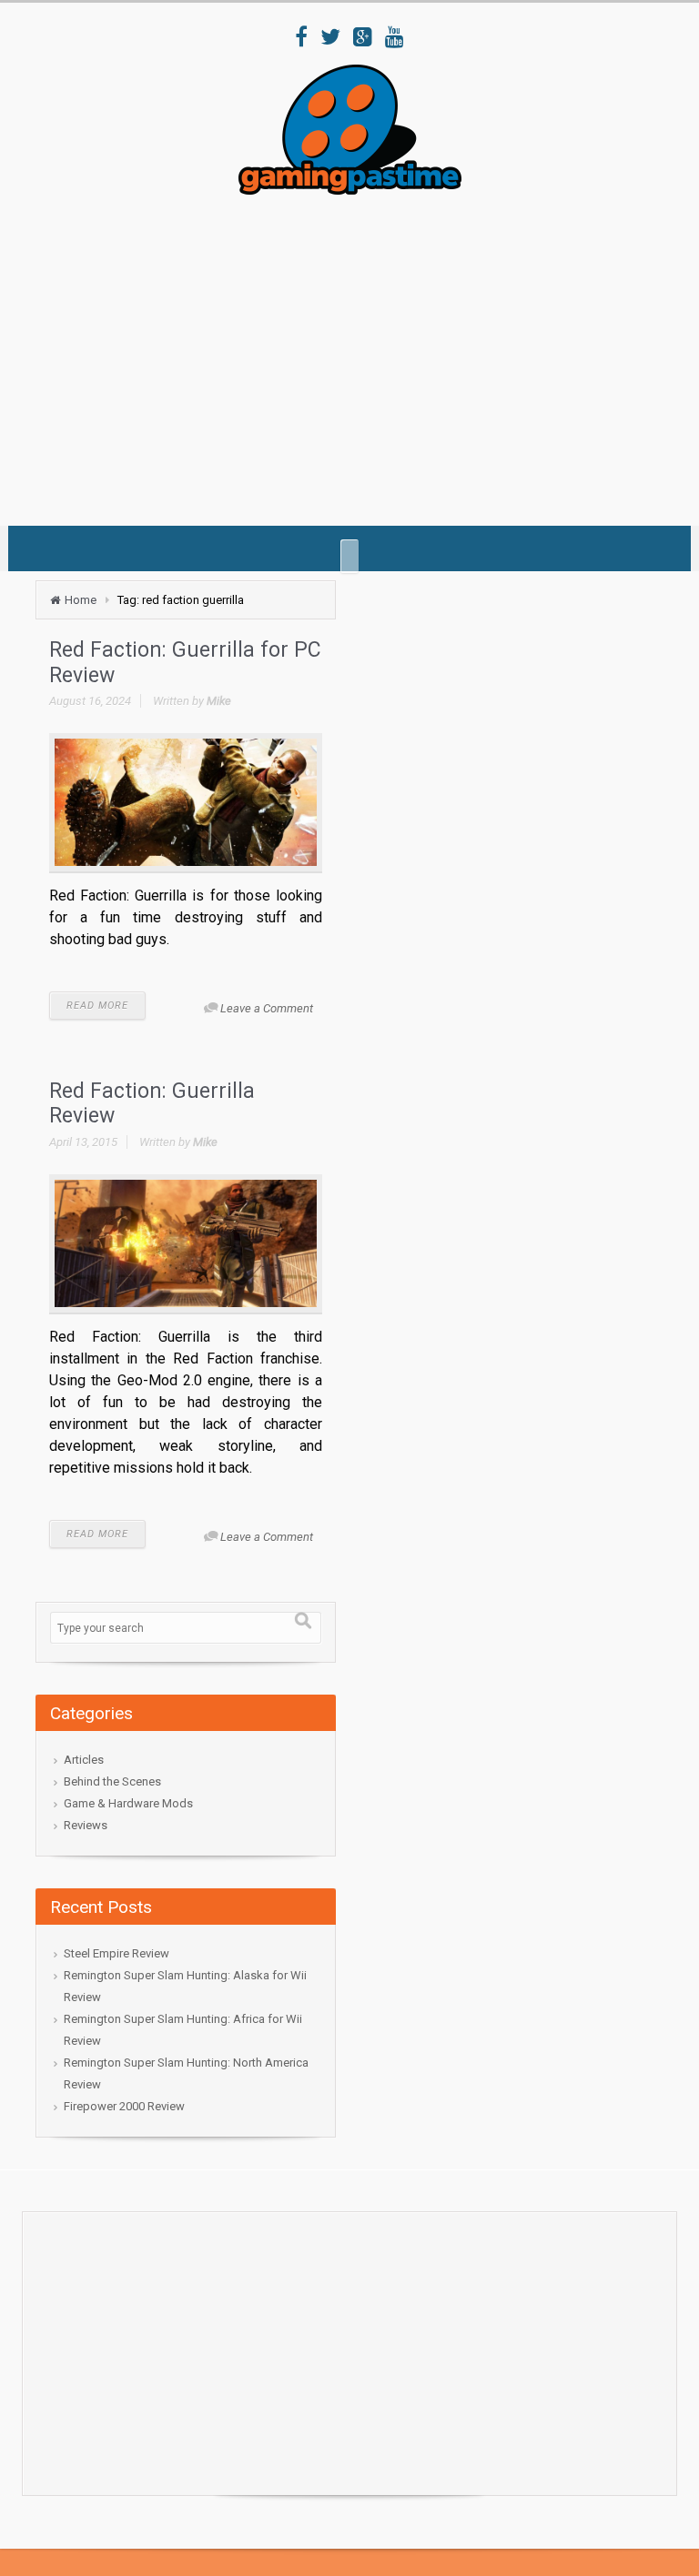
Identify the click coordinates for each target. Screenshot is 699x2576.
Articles (84, 1760)
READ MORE (97, 1006)
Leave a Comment (267, 1008)
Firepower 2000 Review (124, 2106)
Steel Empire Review (116, 1953)
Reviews (86, 1825)
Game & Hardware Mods (128, 1803)
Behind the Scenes (112, 1781)
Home (81, 600)
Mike (219, 701)
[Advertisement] (367, 354)
